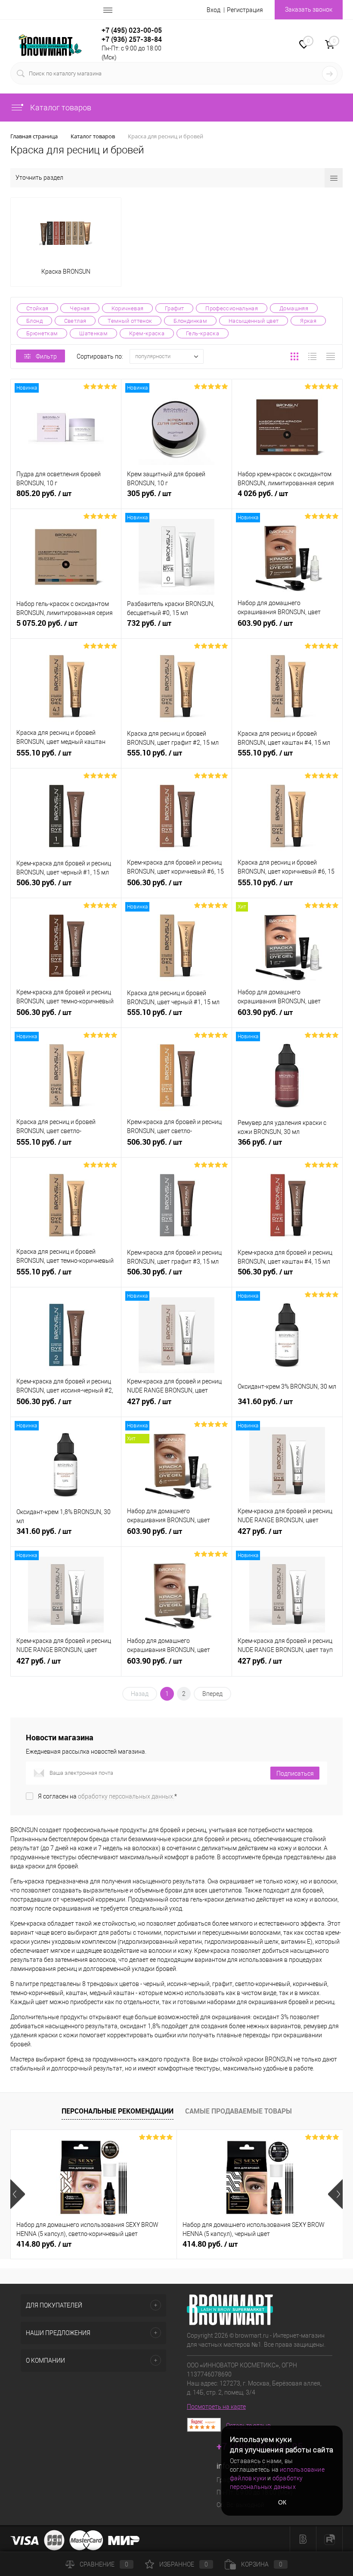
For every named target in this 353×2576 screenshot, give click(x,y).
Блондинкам (190, 321)
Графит (174, 308)
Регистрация (245, 10)
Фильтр (46, 356)
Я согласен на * (107, 1796)
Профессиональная (232, 308)
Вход (214, 10)
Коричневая (128, 308)
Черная (80, 308)
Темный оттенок (130, 321)
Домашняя (294, 308)
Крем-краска (147, 333)
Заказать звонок (309, 9)
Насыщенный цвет (254, 321)
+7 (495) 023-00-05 (132, 30)
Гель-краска (203, 333)
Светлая (75, 321)
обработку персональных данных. (126, 1796)
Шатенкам (93, 333)
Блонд (34, 321)
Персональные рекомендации (118, 2111)
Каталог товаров (60, 108)
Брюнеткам (42, 333)
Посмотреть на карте (216, 2407)
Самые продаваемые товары (238, 2111)
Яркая (308, 321)
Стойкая (37, 308)
